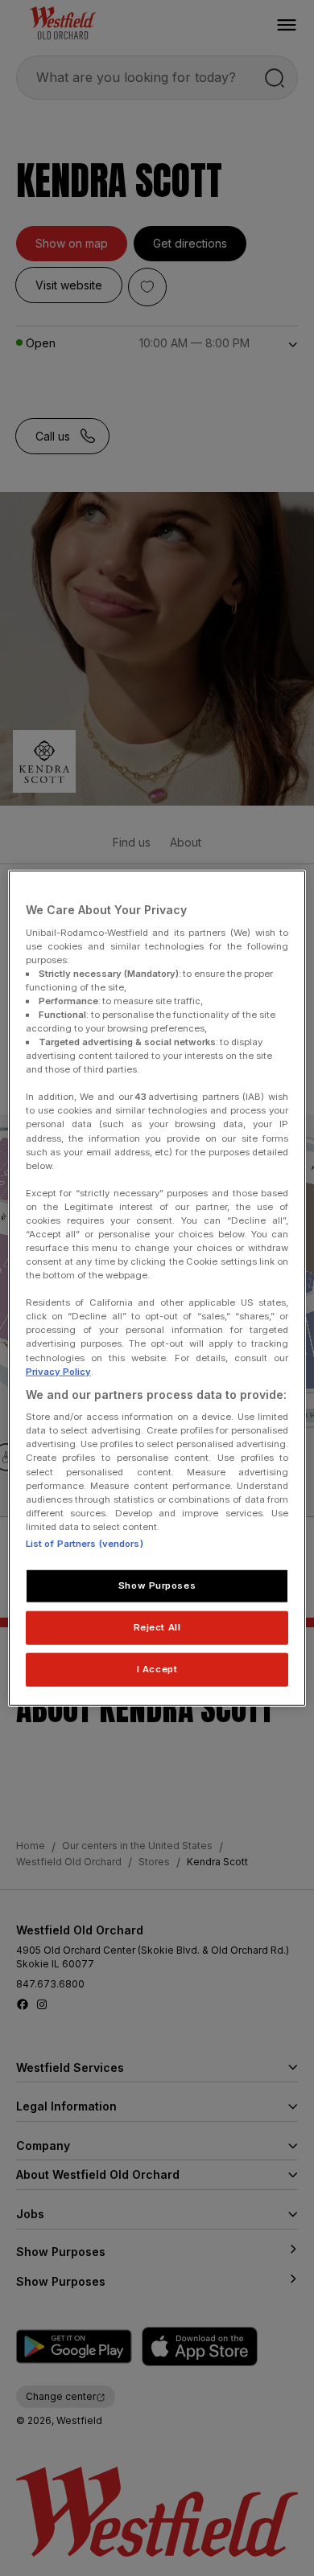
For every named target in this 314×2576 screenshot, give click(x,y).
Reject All (157, 1626)
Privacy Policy (58, 1371)
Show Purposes (157, 1585)
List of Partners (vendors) (85, 1544)
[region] (157, 1288)
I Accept (157, 1668)
